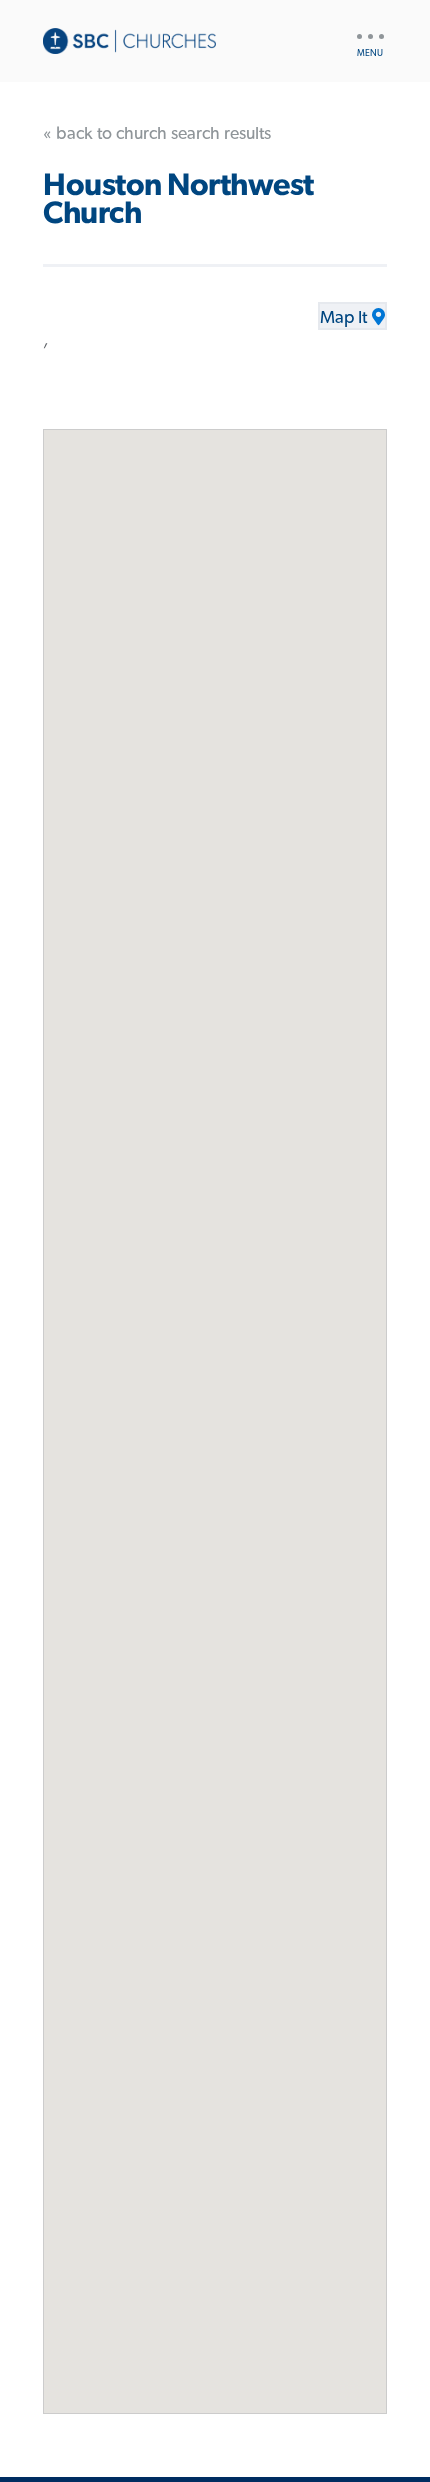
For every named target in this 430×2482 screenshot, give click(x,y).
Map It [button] (343, 318)
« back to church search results (157, 134)
